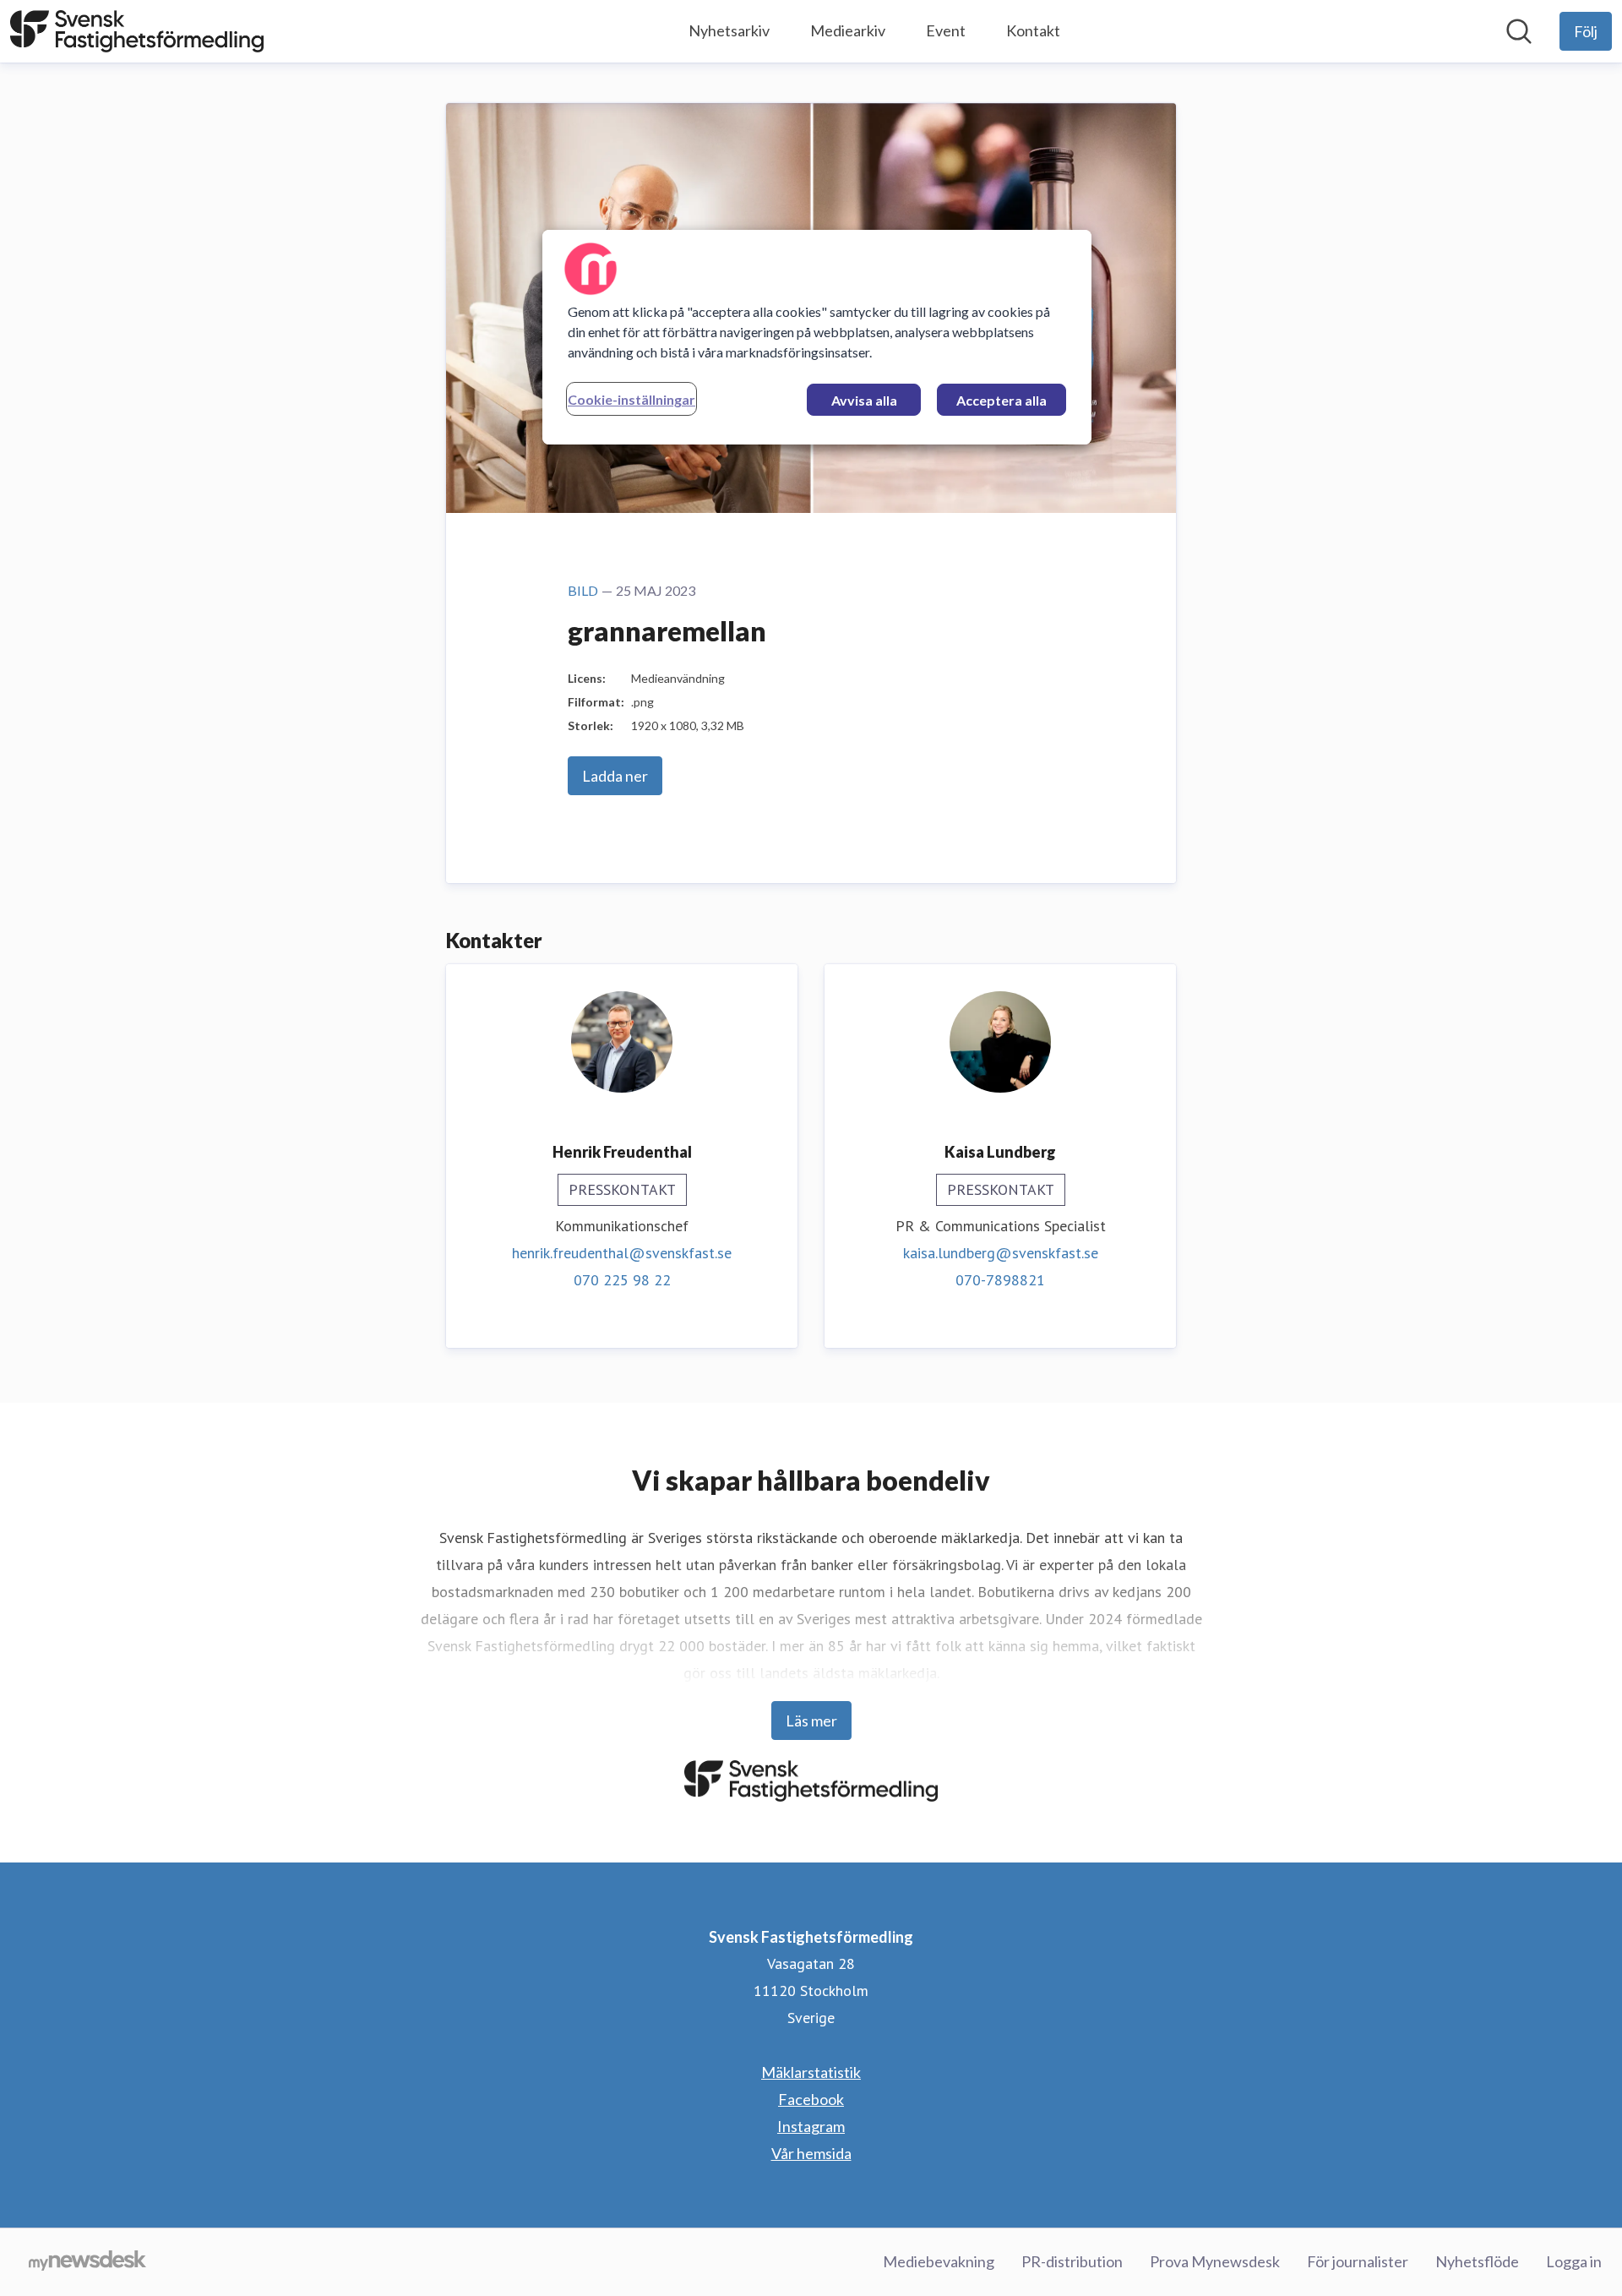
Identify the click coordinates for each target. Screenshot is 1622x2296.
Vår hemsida (811, 2153)
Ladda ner (615, 776)
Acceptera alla (1002, 400)
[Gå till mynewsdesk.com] (87, 2262)
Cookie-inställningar (631, 399)
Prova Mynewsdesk (1215, 2261)
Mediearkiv (848, 30)
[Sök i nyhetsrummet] (1519, 31)
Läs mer (811, 1721)
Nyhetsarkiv (729, 30)
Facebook (811, 2099)
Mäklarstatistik (811, 2072)
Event (946, 30)
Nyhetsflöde (1477, 2261)
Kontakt (1033, 30)
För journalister (1358, 2261)
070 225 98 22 (622, 1280)
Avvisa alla (864, 400)
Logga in (1574, 2261)
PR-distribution (1072, 2261)
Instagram (811, 2126)
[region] (817, 337)
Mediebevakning (939, 2261)
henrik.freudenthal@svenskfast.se (622, 1253)
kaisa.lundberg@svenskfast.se (1001, 1253)
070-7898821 (1000, 1280)
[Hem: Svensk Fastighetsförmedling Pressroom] (137, 31)
